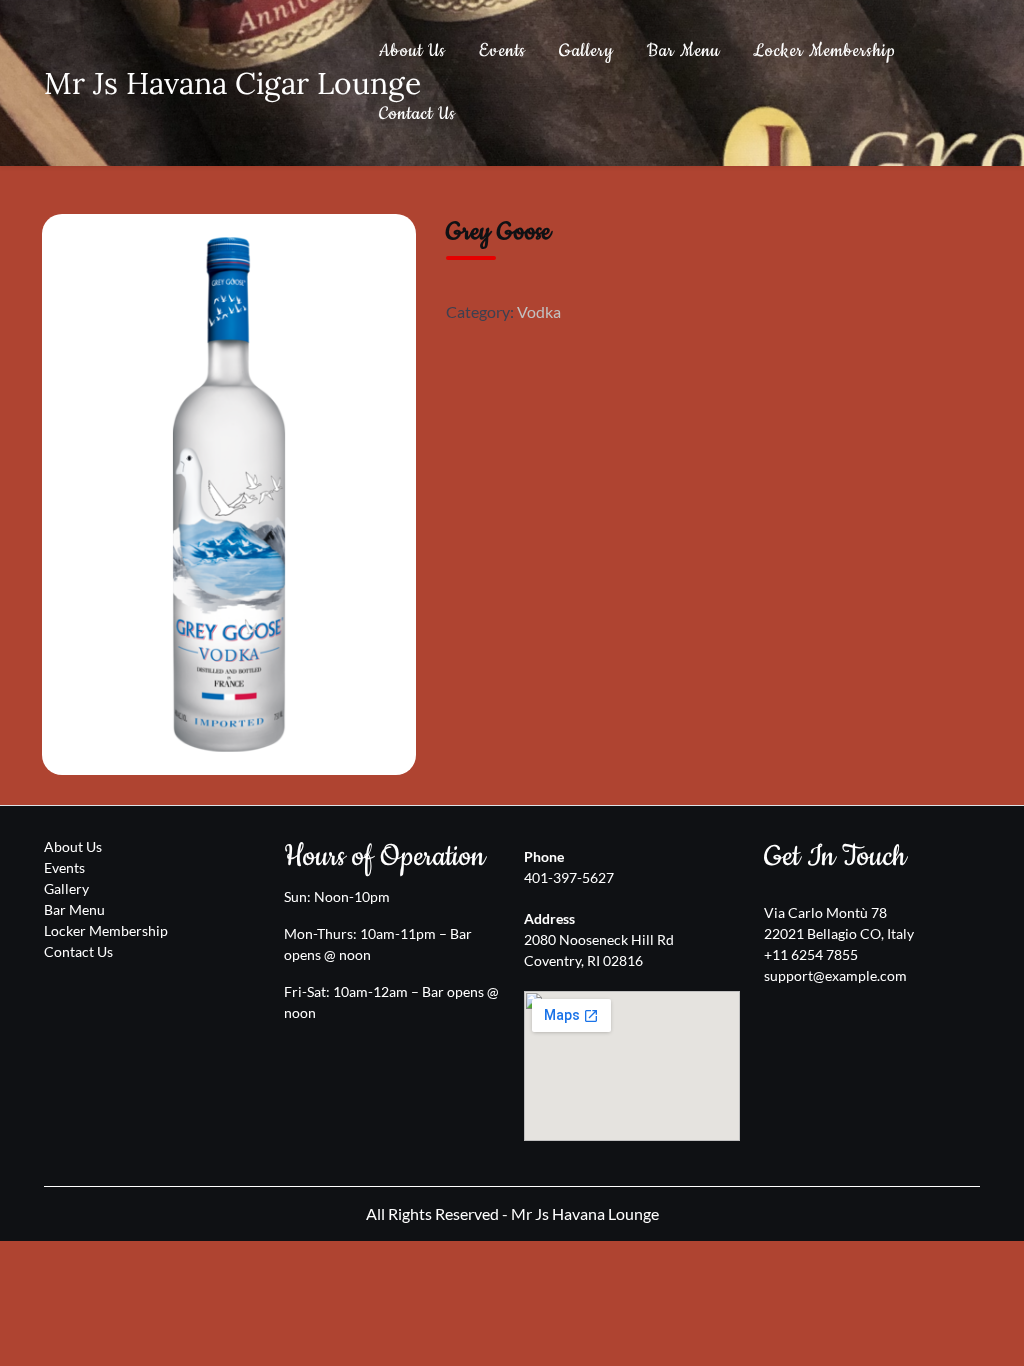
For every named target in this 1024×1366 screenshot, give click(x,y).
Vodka (539, 311)
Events (502, 51)
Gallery (586, 51)
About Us (412, 51)
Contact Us (417, 114)
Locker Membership (824, 51)
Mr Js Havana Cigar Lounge (232, 83)
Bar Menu (683, 51)
